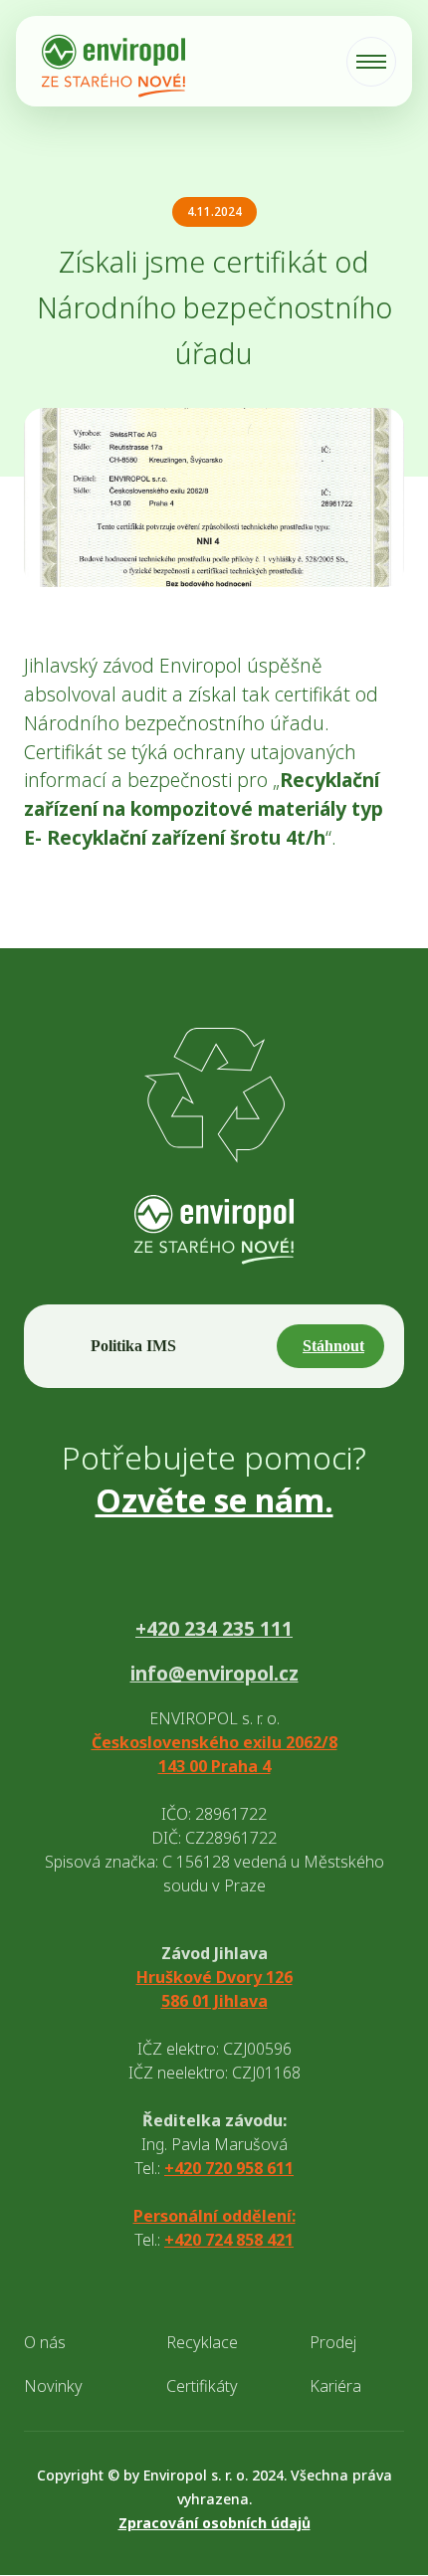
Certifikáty (202, 2386)
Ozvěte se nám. (214, 1500)
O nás (45, 2342)
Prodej (333, 2342)
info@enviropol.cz (214, 1674)
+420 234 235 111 (214, 1629)
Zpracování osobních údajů (214, 2523)
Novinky (53, 2386)
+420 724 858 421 (229, 2240)
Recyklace (202, 2342)
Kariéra (335, 2386)
